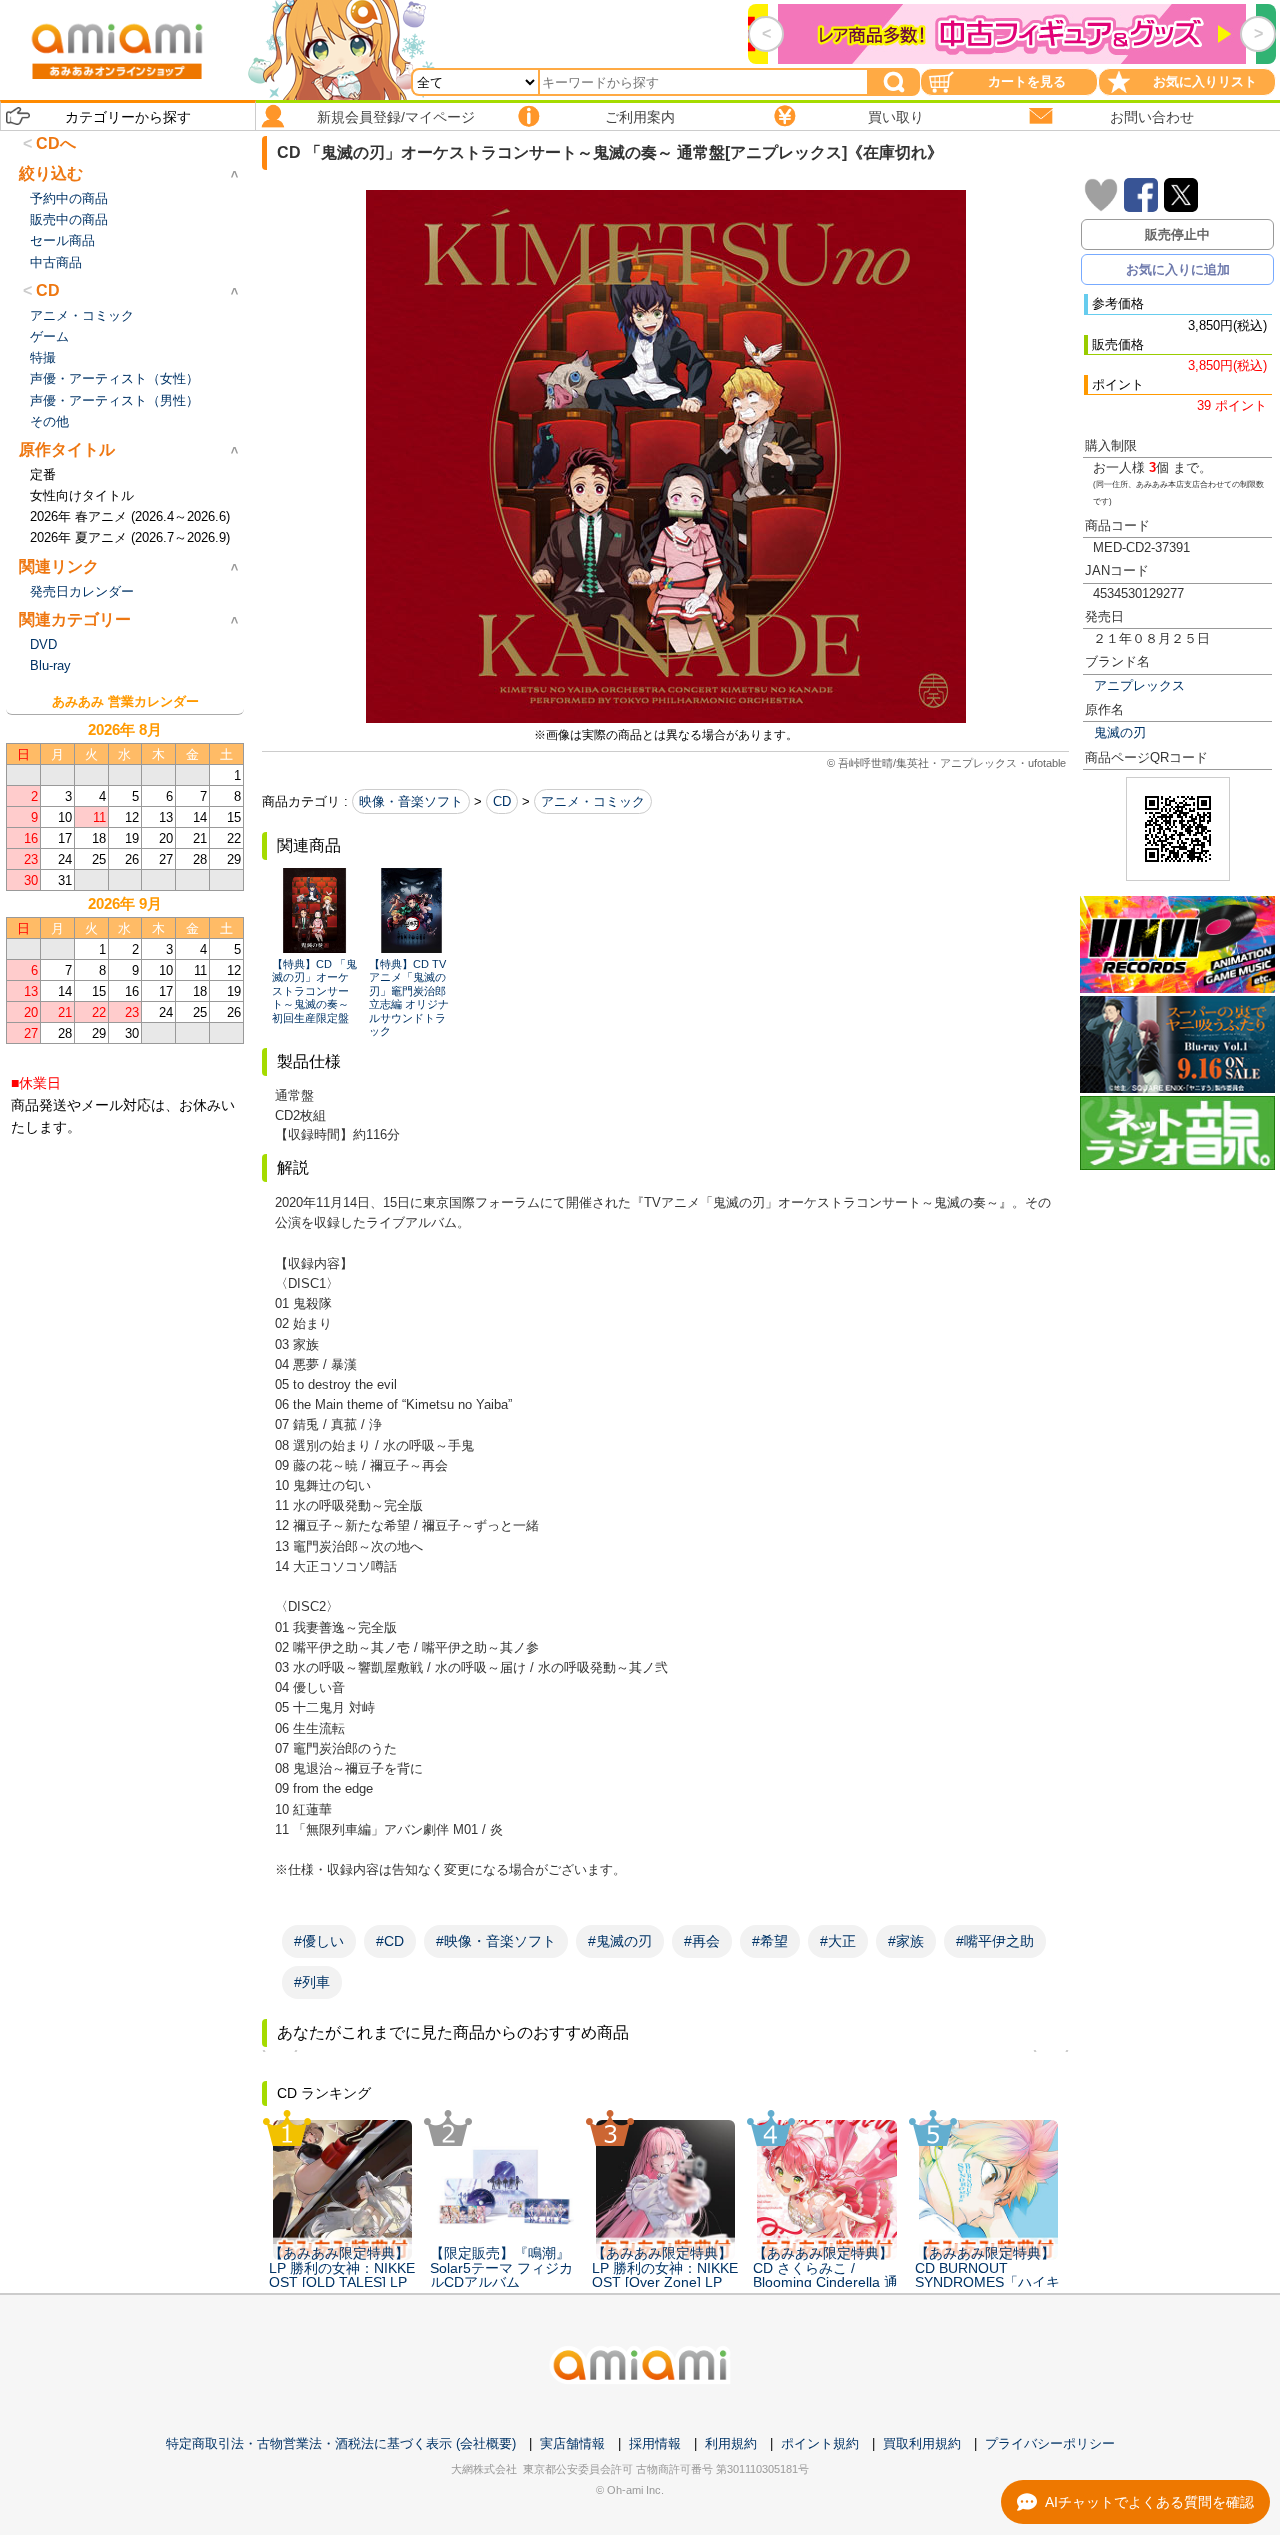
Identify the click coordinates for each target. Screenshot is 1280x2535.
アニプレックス (1139, 685)
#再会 (702, 1941)
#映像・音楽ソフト (496, 1941)
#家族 (906, 1941)
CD (502, 801)
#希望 (770, 1941)
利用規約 (731, 2443)
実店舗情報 (572, 2443)
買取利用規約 (922, 2443)
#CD (390, 1941)
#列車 (312, 1982)
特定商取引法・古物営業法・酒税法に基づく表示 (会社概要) (341, 2443)
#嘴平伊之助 (995, 1941)
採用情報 (655, 2443)
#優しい (319, 1941)
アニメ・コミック (593, 801)
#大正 (838, 1941)
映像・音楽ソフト (411, 801)
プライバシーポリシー (1050, 2443)
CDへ (56, 143)
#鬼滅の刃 (620, 1941)
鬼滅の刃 (1120, 732)
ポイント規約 (820, 2443)
